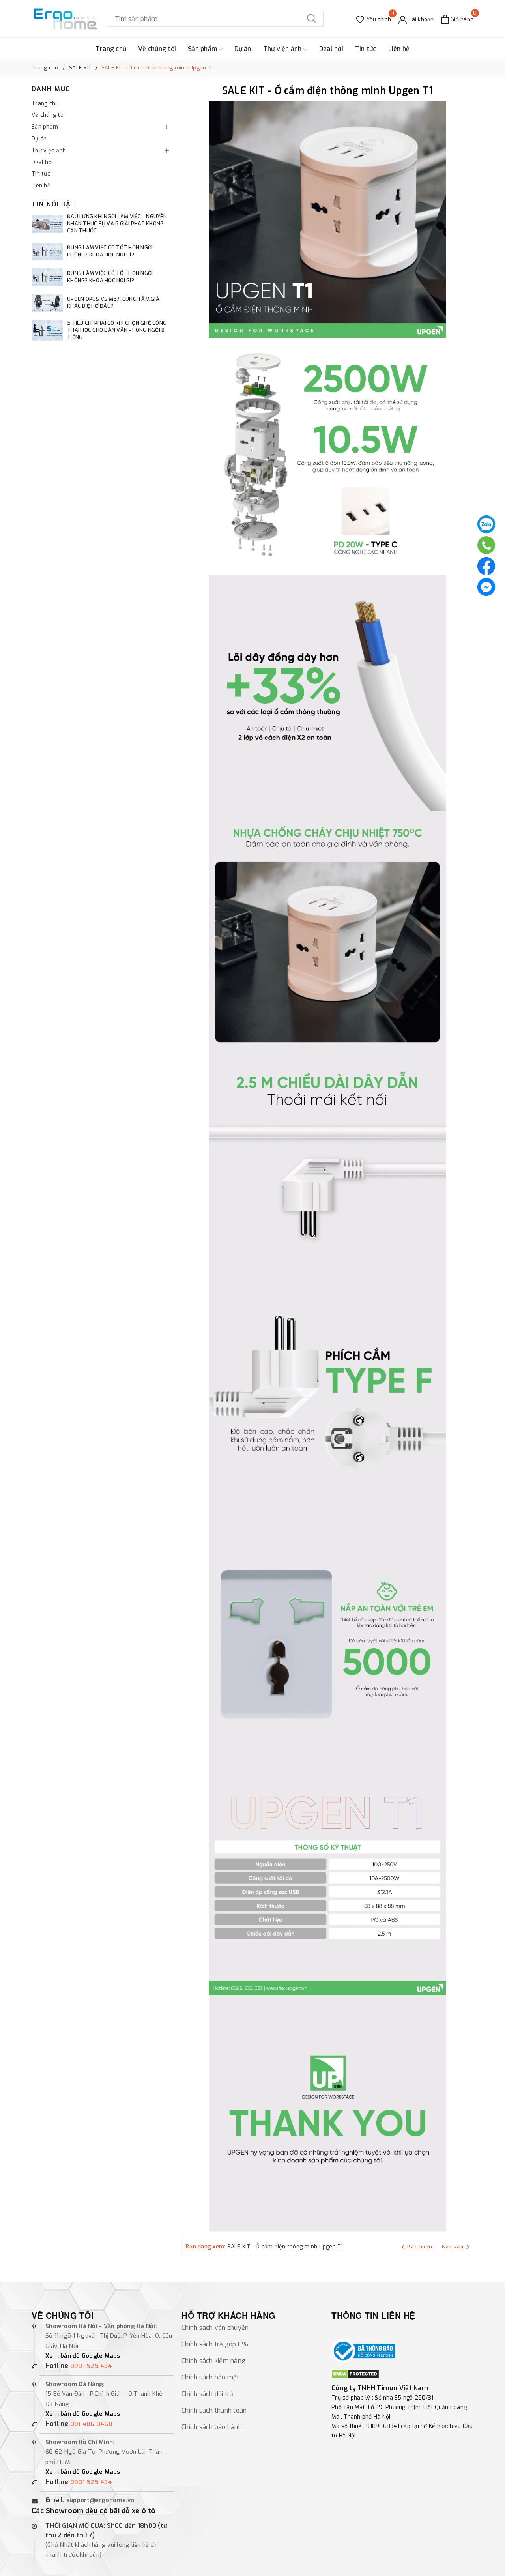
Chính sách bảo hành (212, 2427)
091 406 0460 (91, 2424)
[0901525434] (486, 524)
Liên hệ (399, 49)
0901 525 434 (91, 2366)
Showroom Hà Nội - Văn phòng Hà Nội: (101, 2326)
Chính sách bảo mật (210, 2377)
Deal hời (331, 49)
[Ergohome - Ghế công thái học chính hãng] (65, 19)
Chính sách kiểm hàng (213, 2361)
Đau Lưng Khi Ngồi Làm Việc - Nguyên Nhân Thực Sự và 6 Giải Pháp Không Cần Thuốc (117, 224)
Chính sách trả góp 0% (215, 2344)
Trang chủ (111, 49)
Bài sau (453, 2247)
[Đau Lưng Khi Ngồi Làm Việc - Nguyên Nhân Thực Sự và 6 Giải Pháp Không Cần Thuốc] (47, 224)
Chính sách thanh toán (214, 2410)
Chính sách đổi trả (208, 2394)
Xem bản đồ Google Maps (83, 2356)
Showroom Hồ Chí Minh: (80, 2442)
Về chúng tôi (157, 49)
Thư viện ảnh (283, 49)
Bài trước (421, 2247)
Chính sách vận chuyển (215, 2328)
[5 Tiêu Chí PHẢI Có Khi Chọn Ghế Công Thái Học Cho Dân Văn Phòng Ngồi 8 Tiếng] (47, 330)
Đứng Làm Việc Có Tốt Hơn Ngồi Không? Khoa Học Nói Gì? (110, 251)
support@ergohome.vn (100, 2500)
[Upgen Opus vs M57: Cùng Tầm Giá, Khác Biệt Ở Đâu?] (47, 303)
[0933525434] (486, 545)
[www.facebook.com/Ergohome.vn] (486, 566)
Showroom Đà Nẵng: (75, 2384)
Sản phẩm (203, 49)
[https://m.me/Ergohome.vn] (486, 587)
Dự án (243, 49)
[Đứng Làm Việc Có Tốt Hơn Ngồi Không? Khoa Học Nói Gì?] (47, 252)
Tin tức (366, 49)
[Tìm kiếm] (312, 19)
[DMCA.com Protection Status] (355, 2374)
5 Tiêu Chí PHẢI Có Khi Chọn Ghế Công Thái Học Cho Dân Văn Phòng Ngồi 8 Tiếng (117, 330)
